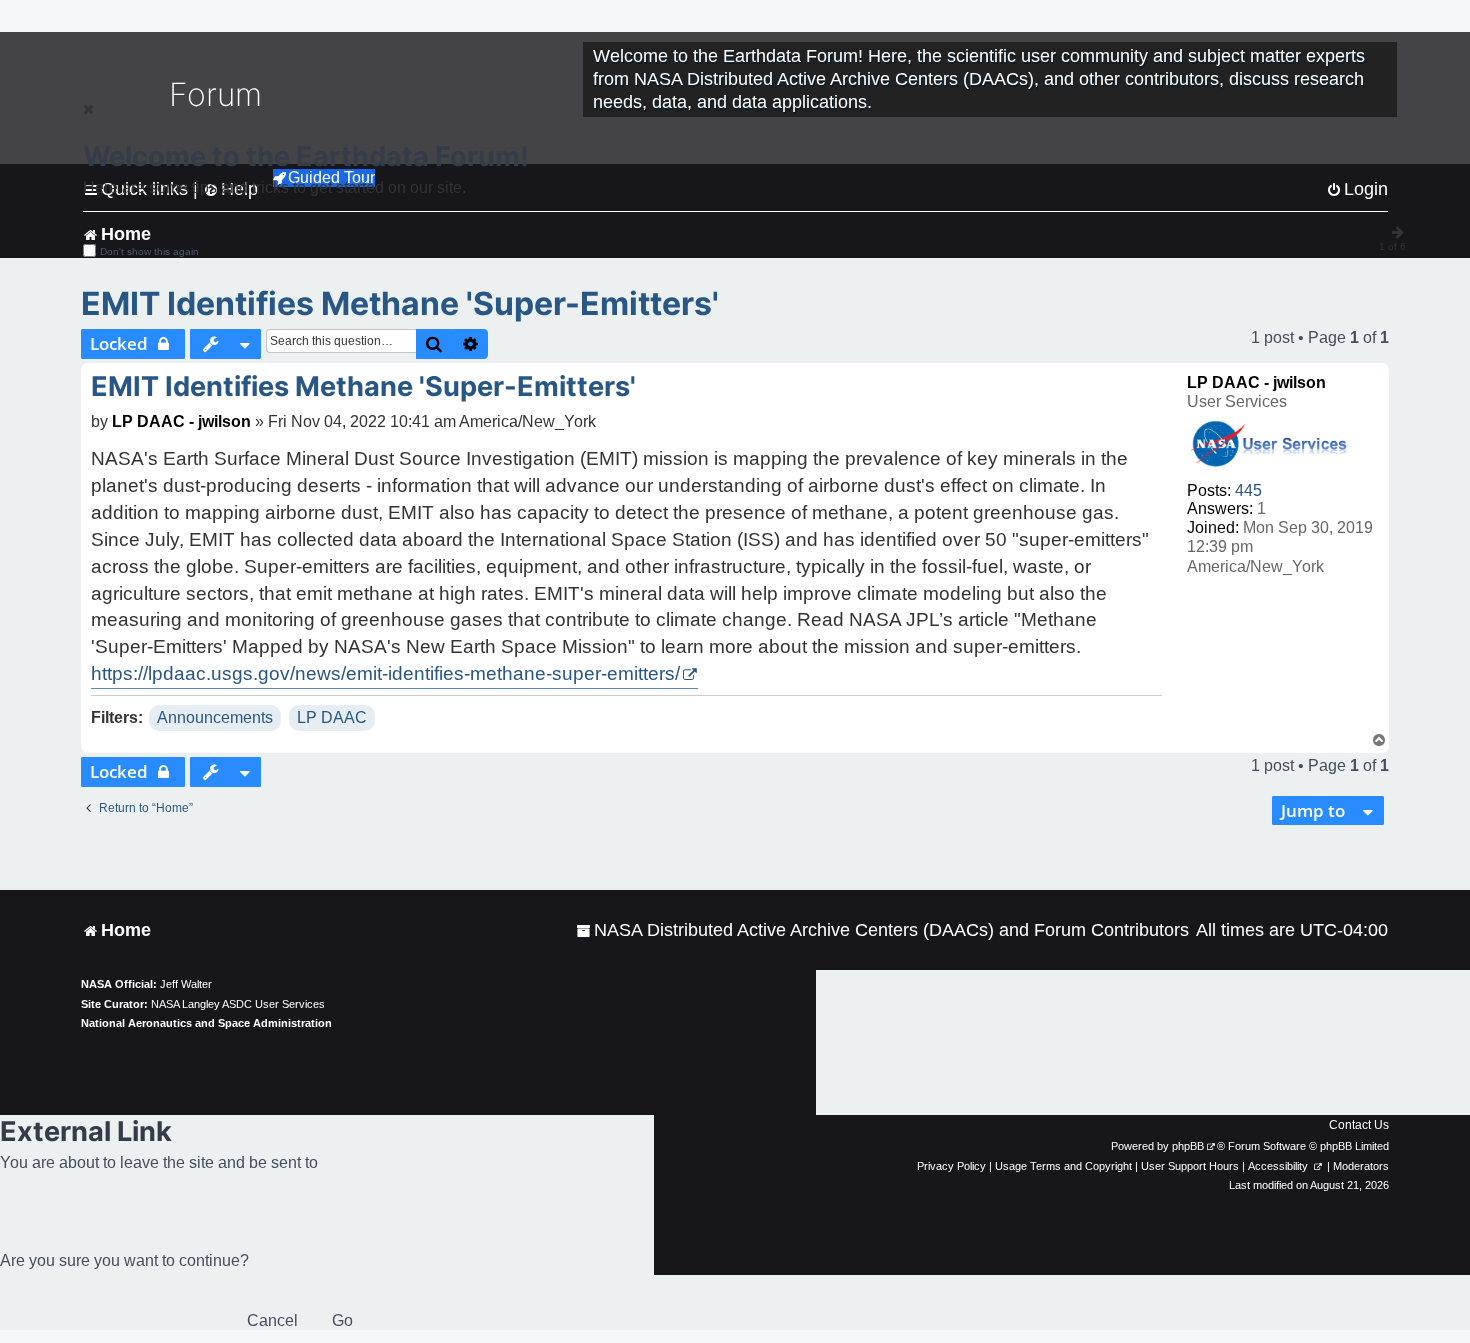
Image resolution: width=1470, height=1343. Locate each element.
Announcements (215, 717)
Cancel (272, 1320)
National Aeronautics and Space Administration (206, 1023)
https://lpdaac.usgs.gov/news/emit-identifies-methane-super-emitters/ (385, 673)
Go (342, 1320)
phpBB (1188, 1146)
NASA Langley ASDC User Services (238, 1004)
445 (1248, 490)
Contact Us (1359, 1125)
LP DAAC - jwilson (1256, 382)
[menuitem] (882, 930)
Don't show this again (149, 251)
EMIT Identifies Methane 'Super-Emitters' (400, 303)
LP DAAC (332, 717)
